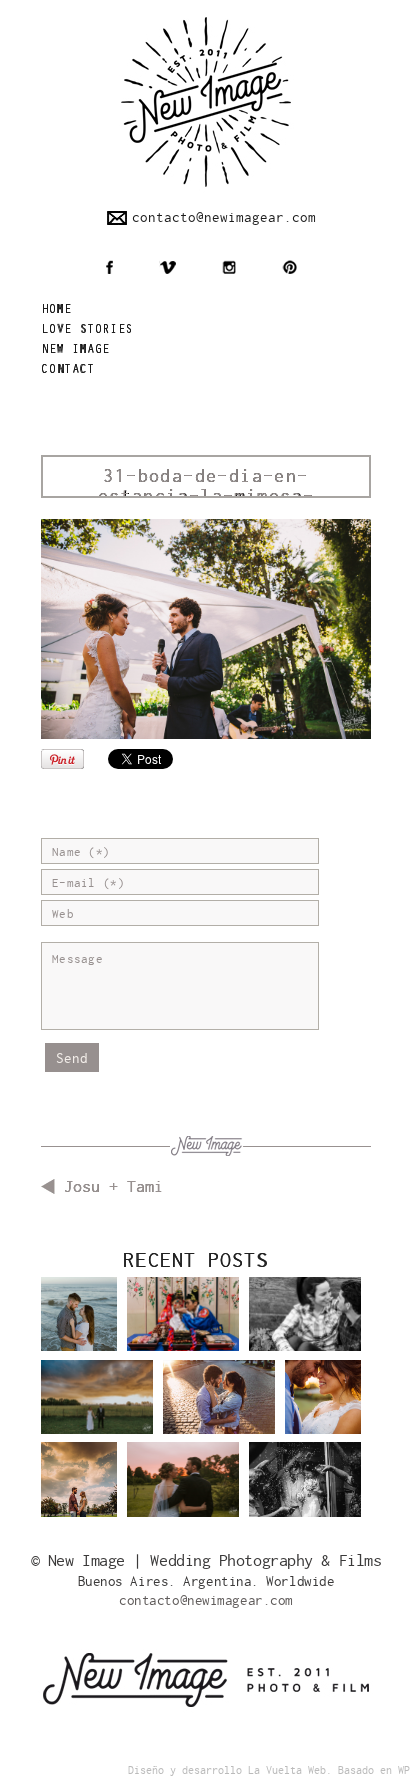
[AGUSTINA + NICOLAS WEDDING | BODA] (183, 1494)
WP (404, 1770)
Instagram (229, 267)
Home (56, 310)
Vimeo (167, 267)
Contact (68, 370)
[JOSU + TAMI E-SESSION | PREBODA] (219, 1412)
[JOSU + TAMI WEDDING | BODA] (323, 1404)
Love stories (87, 330)
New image (75, 350)
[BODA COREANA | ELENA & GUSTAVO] (183, 1329)
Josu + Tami (113, 1187)
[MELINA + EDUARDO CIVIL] (305, 1494)
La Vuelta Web (287, 1770)
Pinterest (289, 267)
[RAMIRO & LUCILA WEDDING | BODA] (97, 1412)
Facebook (109, 267)
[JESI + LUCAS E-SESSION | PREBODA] (305, 1329)
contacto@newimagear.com (224, 217)
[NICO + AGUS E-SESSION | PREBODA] (79, 1486)
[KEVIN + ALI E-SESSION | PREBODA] (79, 1321)
